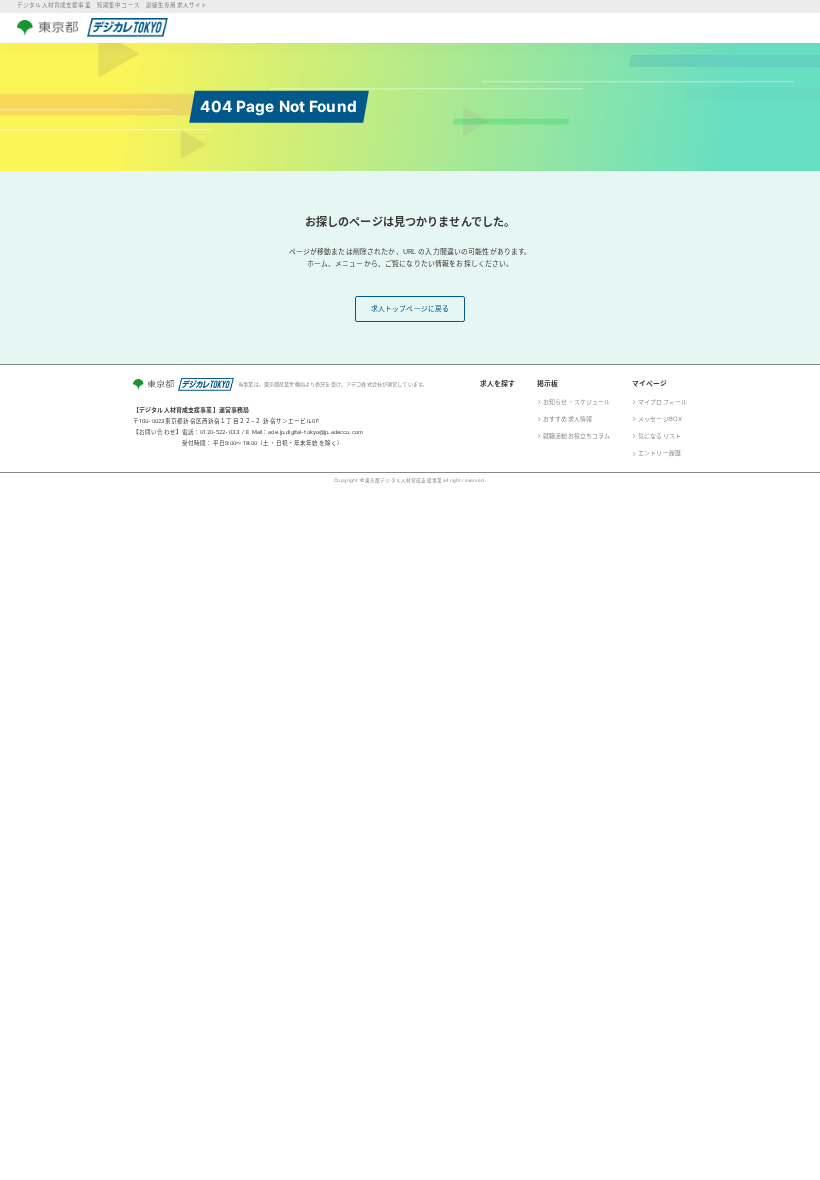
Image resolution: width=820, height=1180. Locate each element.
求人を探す (498, 383)
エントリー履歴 (659, 452)
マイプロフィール (662, 401)
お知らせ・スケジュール (577, 401)
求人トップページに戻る (410, 308)
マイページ (650, 383)
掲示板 (547, 383)
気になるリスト (659, 435)
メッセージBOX (660, 418)
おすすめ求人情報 (567, 418)
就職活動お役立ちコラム (577, 435)
